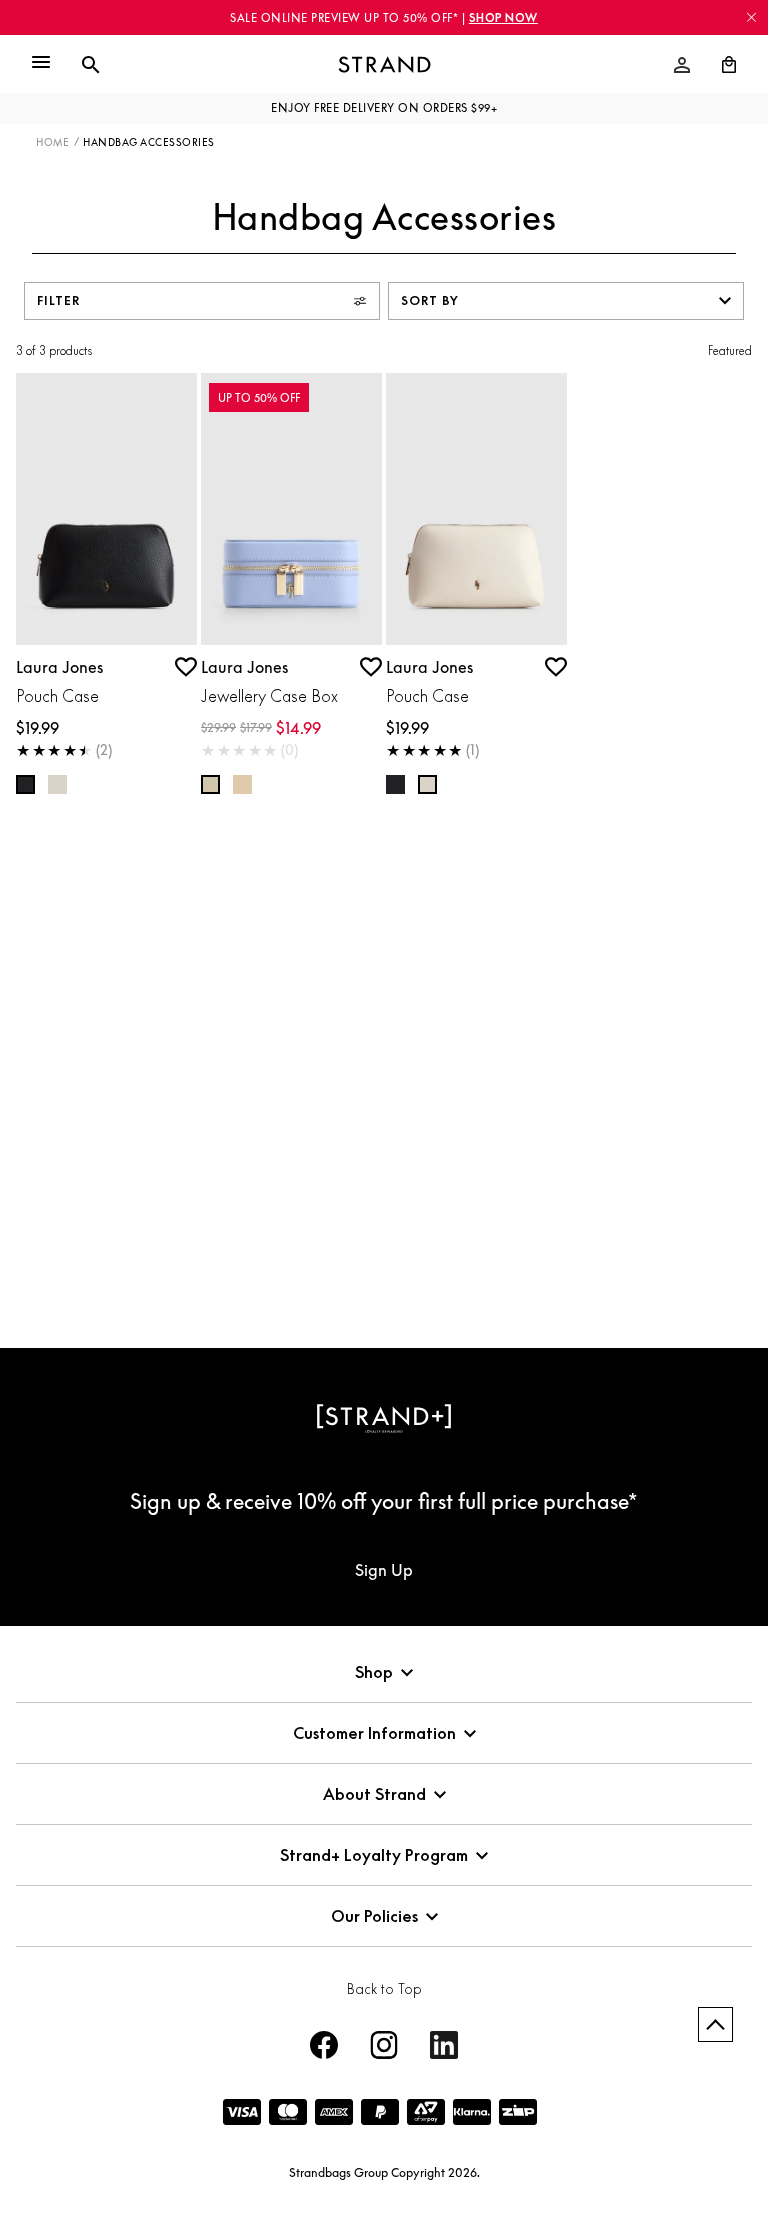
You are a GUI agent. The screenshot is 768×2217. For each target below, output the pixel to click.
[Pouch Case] (106, 509)
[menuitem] (682, 65)
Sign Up (384, 1570)
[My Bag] (721, 65)
